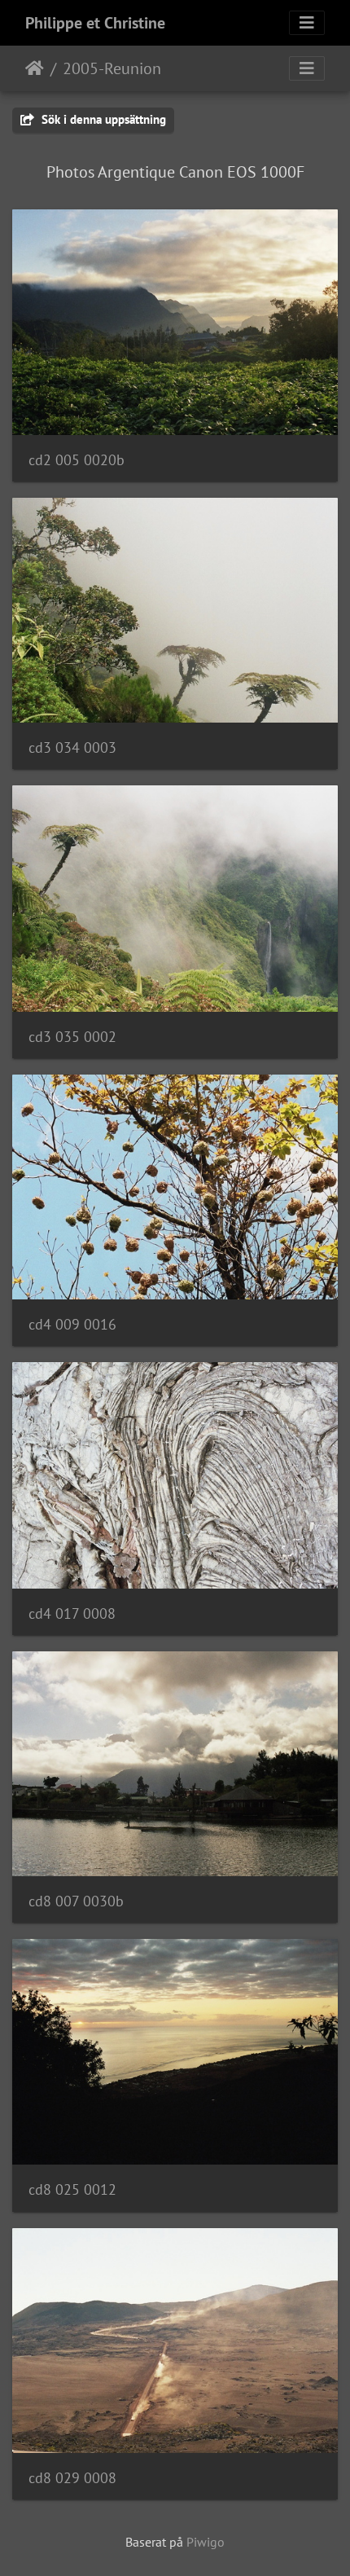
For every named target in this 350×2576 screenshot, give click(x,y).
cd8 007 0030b (76, 1901)
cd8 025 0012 (72, 2189)
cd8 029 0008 (72, 2478)
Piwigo (206, 2542)
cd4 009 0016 (72, 1324)
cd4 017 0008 (72, 1613)
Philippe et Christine (95, 23)
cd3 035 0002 (72, 1037)
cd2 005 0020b (77, 460)
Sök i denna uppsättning (102, 119)
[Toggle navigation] (307, 23)
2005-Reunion (112, 68)
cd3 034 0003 (72, 747)
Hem (35, 68)
